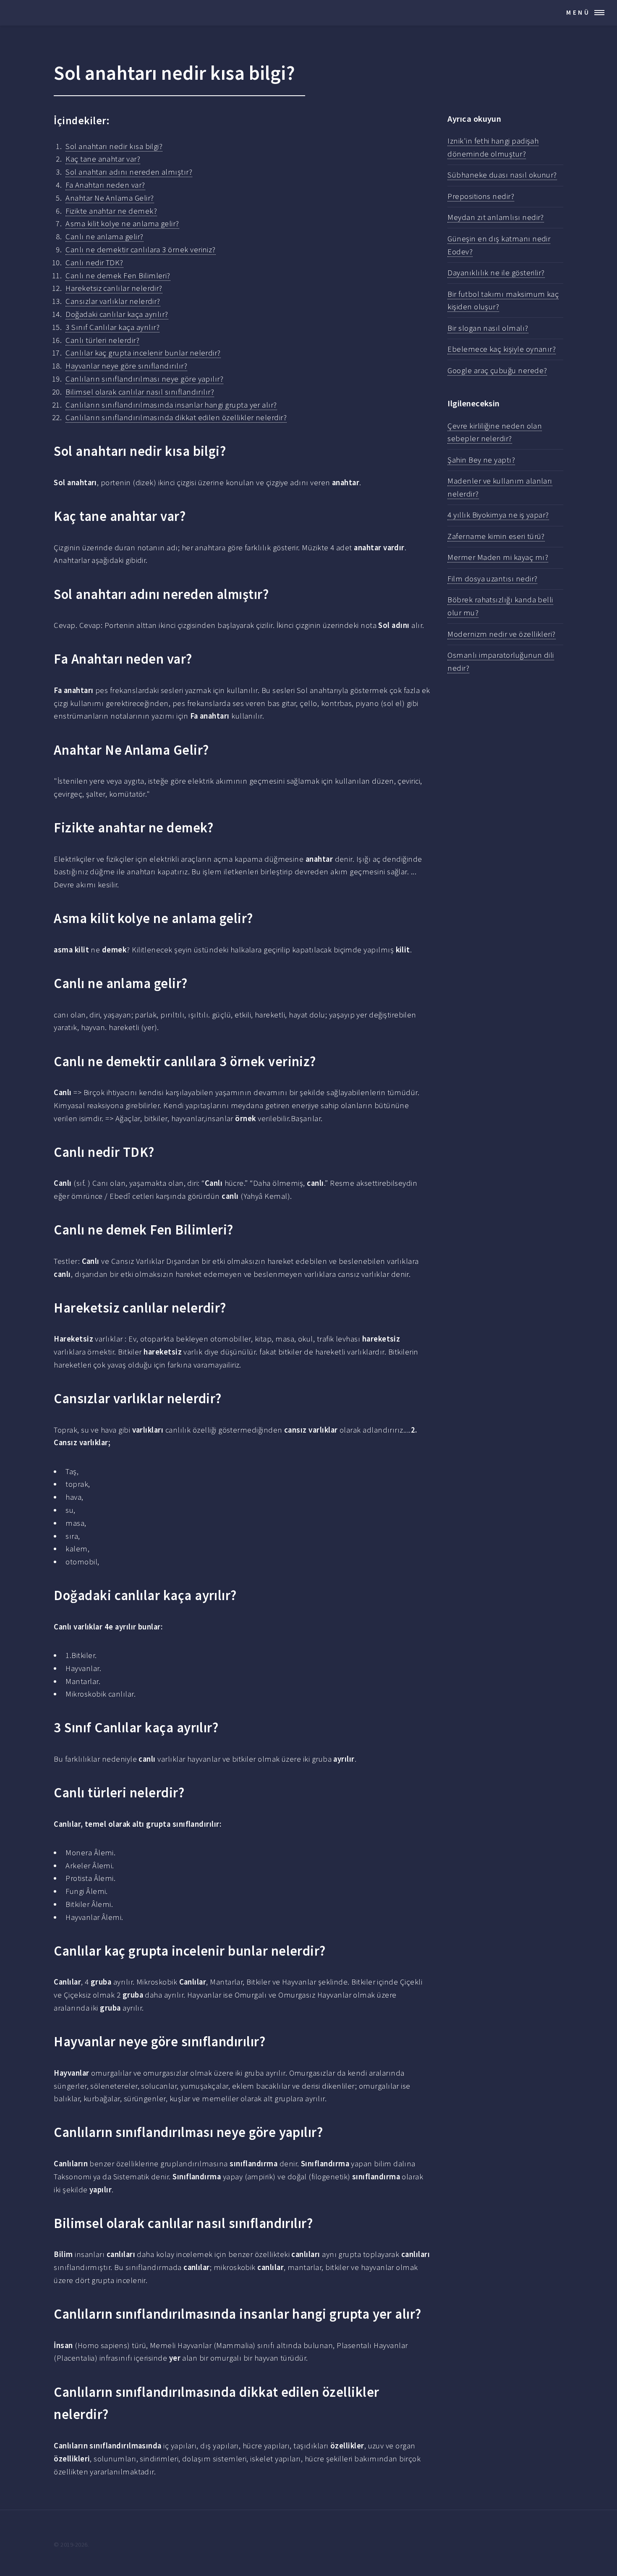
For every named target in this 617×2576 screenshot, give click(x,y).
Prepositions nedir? (481, 196)
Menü (578, 12)
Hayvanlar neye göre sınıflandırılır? (126, 366)
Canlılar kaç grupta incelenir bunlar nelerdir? (143, 353)
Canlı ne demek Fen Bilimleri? (118, 276)
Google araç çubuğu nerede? (497, 370)
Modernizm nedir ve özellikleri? (501, 634)
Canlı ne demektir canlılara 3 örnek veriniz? (141, 250)
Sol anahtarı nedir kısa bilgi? (114, 146)
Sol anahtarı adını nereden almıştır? (129, 172)
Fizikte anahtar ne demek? (111, 211)
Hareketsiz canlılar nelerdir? (114, 288)
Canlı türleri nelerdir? (102, 340)
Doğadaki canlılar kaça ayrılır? (117, 314)
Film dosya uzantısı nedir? (492, 579)
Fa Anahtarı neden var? (105, 185)
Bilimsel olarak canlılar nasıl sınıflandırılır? (140, 392)
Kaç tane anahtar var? (103, 159)
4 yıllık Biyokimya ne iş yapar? (498, 515)
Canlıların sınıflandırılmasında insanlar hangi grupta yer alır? (171, 405)
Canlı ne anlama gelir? (104, 237)
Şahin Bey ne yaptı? (481, 460)
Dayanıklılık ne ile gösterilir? (496, 273)
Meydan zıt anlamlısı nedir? (496, 217)
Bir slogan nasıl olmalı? (488, 328)
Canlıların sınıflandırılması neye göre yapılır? (144, 379)
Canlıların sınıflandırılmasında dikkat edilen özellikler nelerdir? (176, 417)
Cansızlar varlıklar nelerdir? (113, 301)
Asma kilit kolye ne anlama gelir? (122, 224)
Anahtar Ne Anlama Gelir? (110, 198)
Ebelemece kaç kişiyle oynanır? (502, 349)
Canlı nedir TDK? (94, 263)
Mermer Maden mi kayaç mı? (498, 557)
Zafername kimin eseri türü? (496, 536)
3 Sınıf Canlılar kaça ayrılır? (112, 327)
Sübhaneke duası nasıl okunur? (502, 175)
